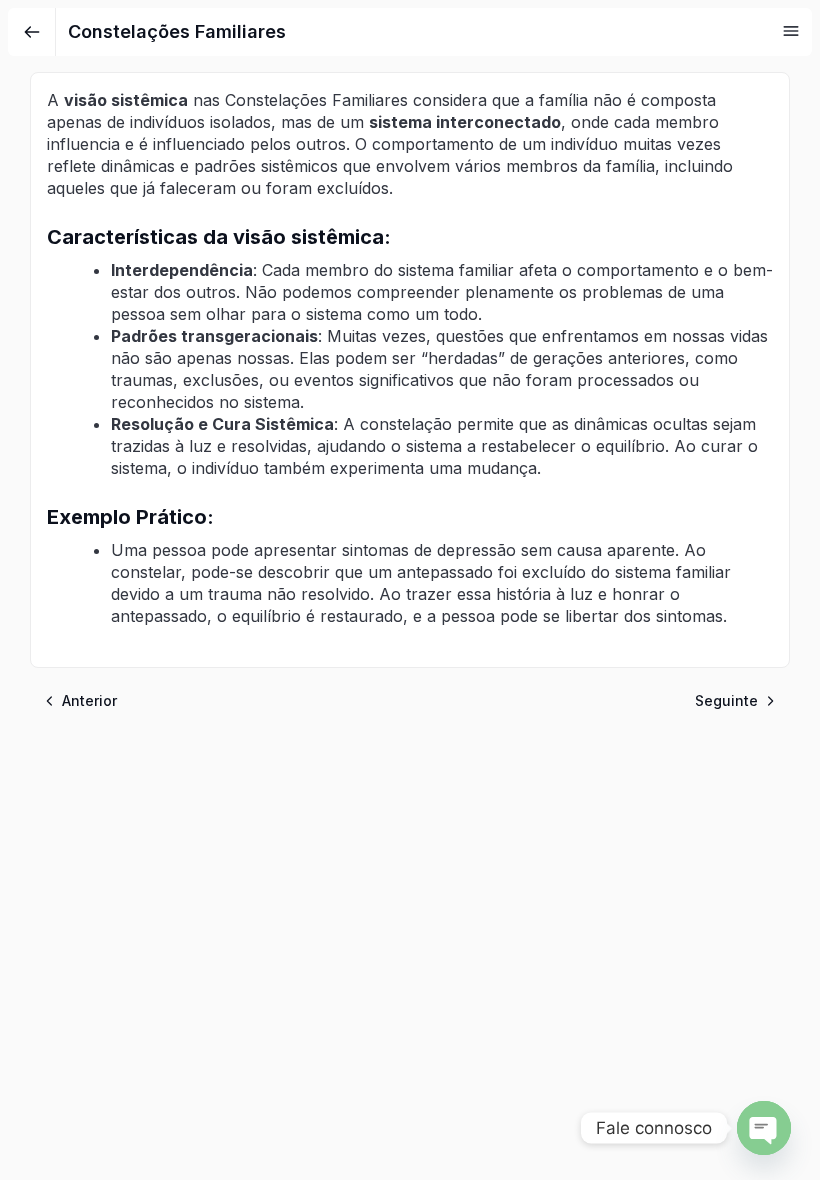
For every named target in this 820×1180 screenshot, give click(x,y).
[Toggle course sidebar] (791, 31)
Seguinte (726, 700)
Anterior (89, 700)
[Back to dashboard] (32, 32)
